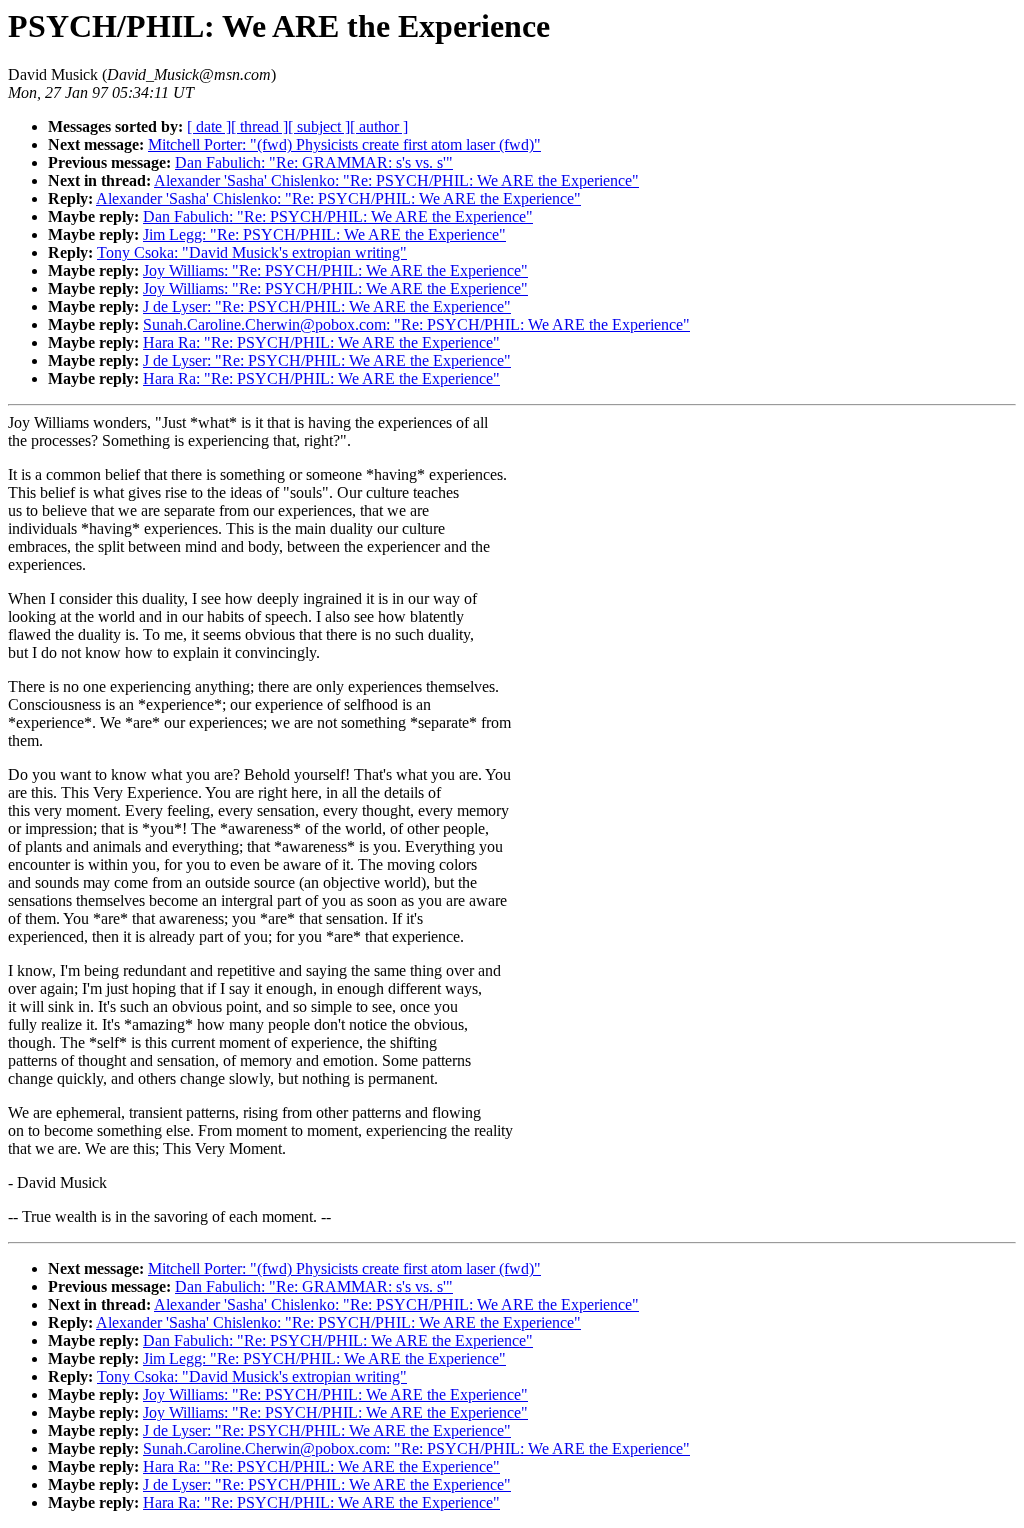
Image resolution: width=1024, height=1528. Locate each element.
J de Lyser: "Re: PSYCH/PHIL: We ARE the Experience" (327, 306)
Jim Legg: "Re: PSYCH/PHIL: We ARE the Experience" (324, 234)
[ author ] (379, 126)
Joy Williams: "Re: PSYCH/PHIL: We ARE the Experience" (335, 270)
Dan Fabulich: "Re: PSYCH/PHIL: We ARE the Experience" (338, 216)
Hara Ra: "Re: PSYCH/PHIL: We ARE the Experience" (321, 342)
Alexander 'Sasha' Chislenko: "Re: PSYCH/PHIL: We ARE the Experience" (396, 180)
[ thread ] (259, 126)
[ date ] (209, 126)
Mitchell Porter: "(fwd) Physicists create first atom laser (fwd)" (344, 144)
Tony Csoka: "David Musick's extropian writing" (252, 252)
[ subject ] (319, 126)
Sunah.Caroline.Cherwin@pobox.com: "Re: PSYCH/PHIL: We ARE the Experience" (416, 324)
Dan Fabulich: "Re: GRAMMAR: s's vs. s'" (314, 162)
